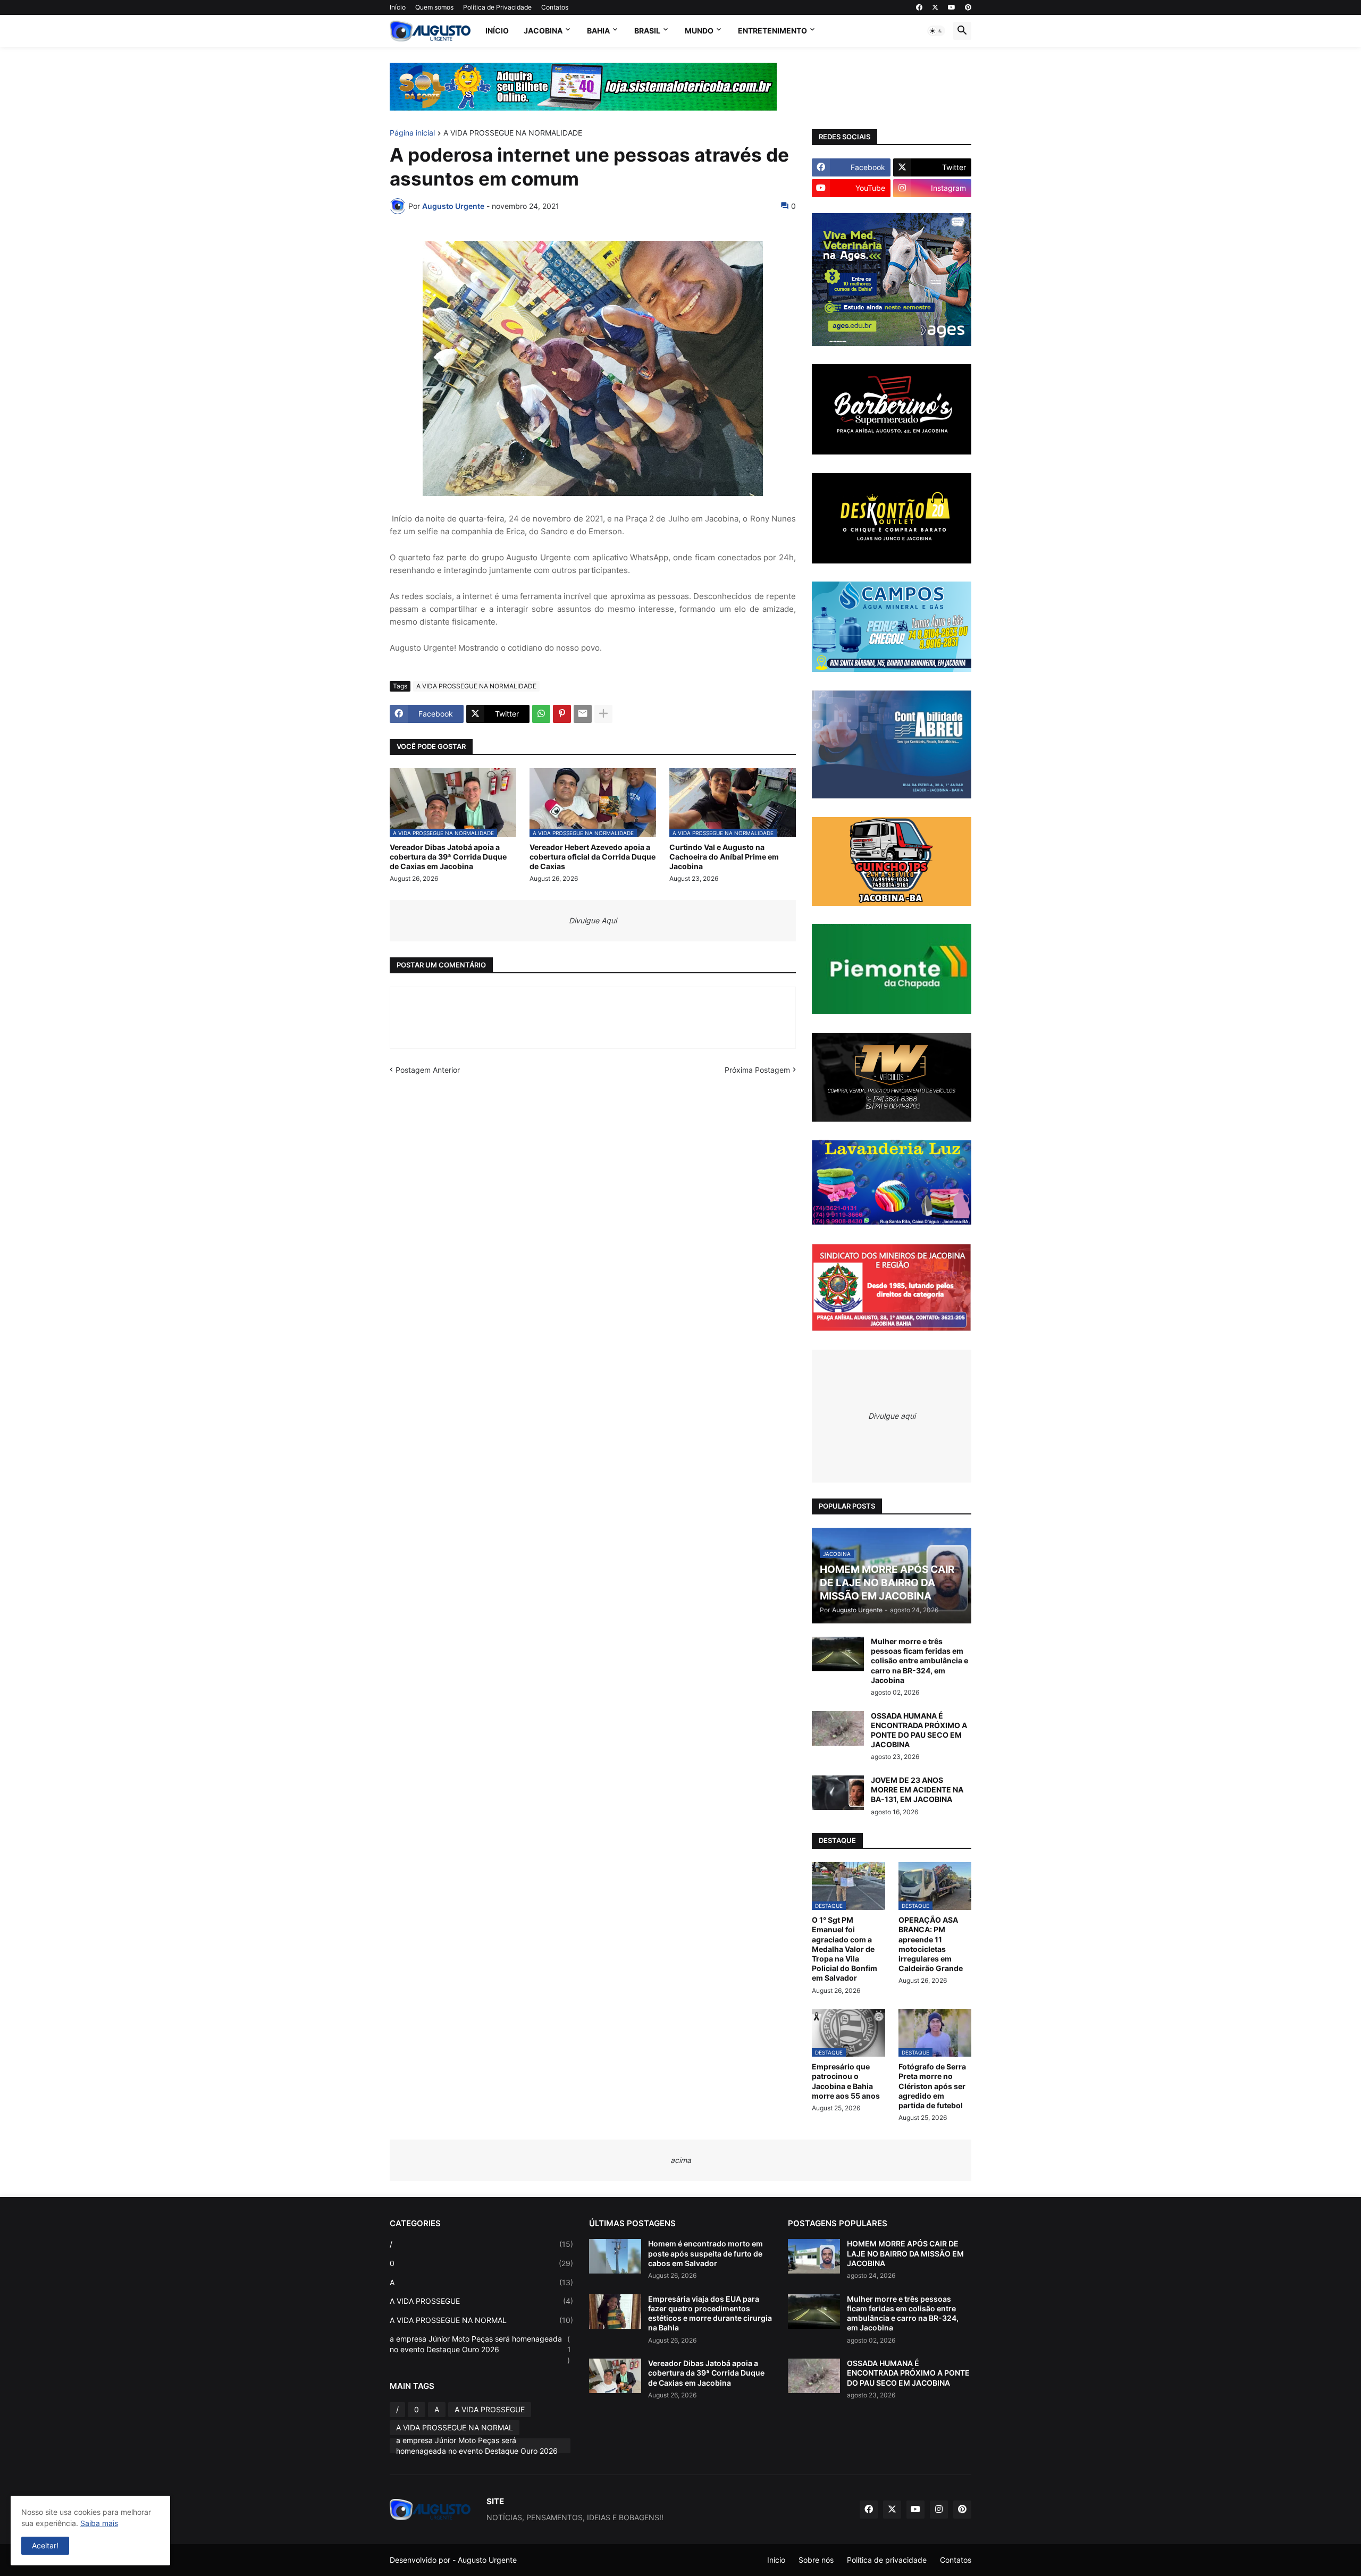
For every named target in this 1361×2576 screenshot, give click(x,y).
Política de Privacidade (497, 7)
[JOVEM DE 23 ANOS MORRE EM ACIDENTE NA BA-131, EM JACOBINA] (838, 1793)
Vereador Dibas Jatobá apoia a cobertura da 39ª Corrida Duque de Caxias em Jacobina (448, 857)
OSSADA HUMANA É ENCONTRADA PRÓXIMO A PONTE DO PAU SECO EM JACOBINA (919, 1730)
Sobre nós (816, 2560)
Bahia (598, 31)
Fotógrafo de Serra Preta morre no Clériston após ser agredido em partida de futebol (932, 2086)
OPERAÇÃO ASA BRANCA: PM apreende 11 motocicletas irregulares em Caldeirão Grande (931, 1944)
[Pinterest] (562, 714)
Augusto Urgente (487, 2560)
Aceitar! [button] (45, 2545)
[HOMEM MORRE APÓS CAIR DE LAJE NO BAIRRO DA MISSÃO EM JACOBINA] (814, 2256)
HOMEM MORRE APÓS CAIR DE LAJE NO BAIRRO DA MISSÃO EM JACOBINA (905, 2253)
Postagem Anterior (428, 1070)
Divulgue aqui (892, 1416)
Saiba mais (99, 2523)
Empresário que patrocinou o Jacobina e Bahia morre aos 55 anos (846, 2081)
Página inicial (412, 133)
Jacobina (543, 31)
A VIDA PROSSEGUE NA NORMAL (481, 2320)
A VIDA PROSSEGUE (481, 2301)
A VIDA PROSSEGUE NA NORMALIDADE (513, 133)
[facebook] (919, 7)
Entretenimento (772, 31)
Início (398, 7)
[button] (936, 31)
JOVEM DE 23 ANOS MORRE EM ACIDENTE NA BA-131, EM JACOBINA (917, 1790)
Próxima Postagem (757, 1070)
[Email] (583, 714)
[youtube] (952, 7)
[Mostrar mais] (603, 714)
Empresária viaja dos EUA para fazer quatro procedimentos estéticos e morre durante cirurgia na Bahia (710, 2313)
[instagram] (939, 2510)
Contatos (555, 7)
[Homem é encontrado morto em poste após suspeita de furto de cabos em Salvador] (615, 2256)
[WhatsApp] (541, 714)
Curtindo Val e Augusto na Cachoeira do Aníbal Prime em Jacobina (724, 857)
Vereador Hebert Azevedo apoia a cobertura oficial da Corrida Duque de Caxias (593, 857)
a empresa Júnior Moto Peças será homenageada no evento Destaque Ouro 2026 (480, 2349)
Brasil (647, 31)
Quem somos (434, 7)
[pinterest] (968, 7)
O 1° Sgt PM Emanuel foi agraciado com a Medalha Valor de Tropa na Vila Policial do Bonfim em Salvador (845, 1949)
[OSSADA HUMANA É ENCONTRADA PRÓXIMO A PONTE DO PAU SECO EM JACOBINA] (838, 1728)
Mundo (699, 31)
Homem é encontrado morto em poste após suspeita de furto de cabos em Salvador (705, 2253)
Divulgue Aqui (593, 920)
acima (681, 2160)
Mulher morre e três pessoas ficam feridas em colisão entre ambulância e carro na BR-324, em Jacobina (919, 1661)
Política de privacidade (887, 2560)
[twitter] (935, 7)
